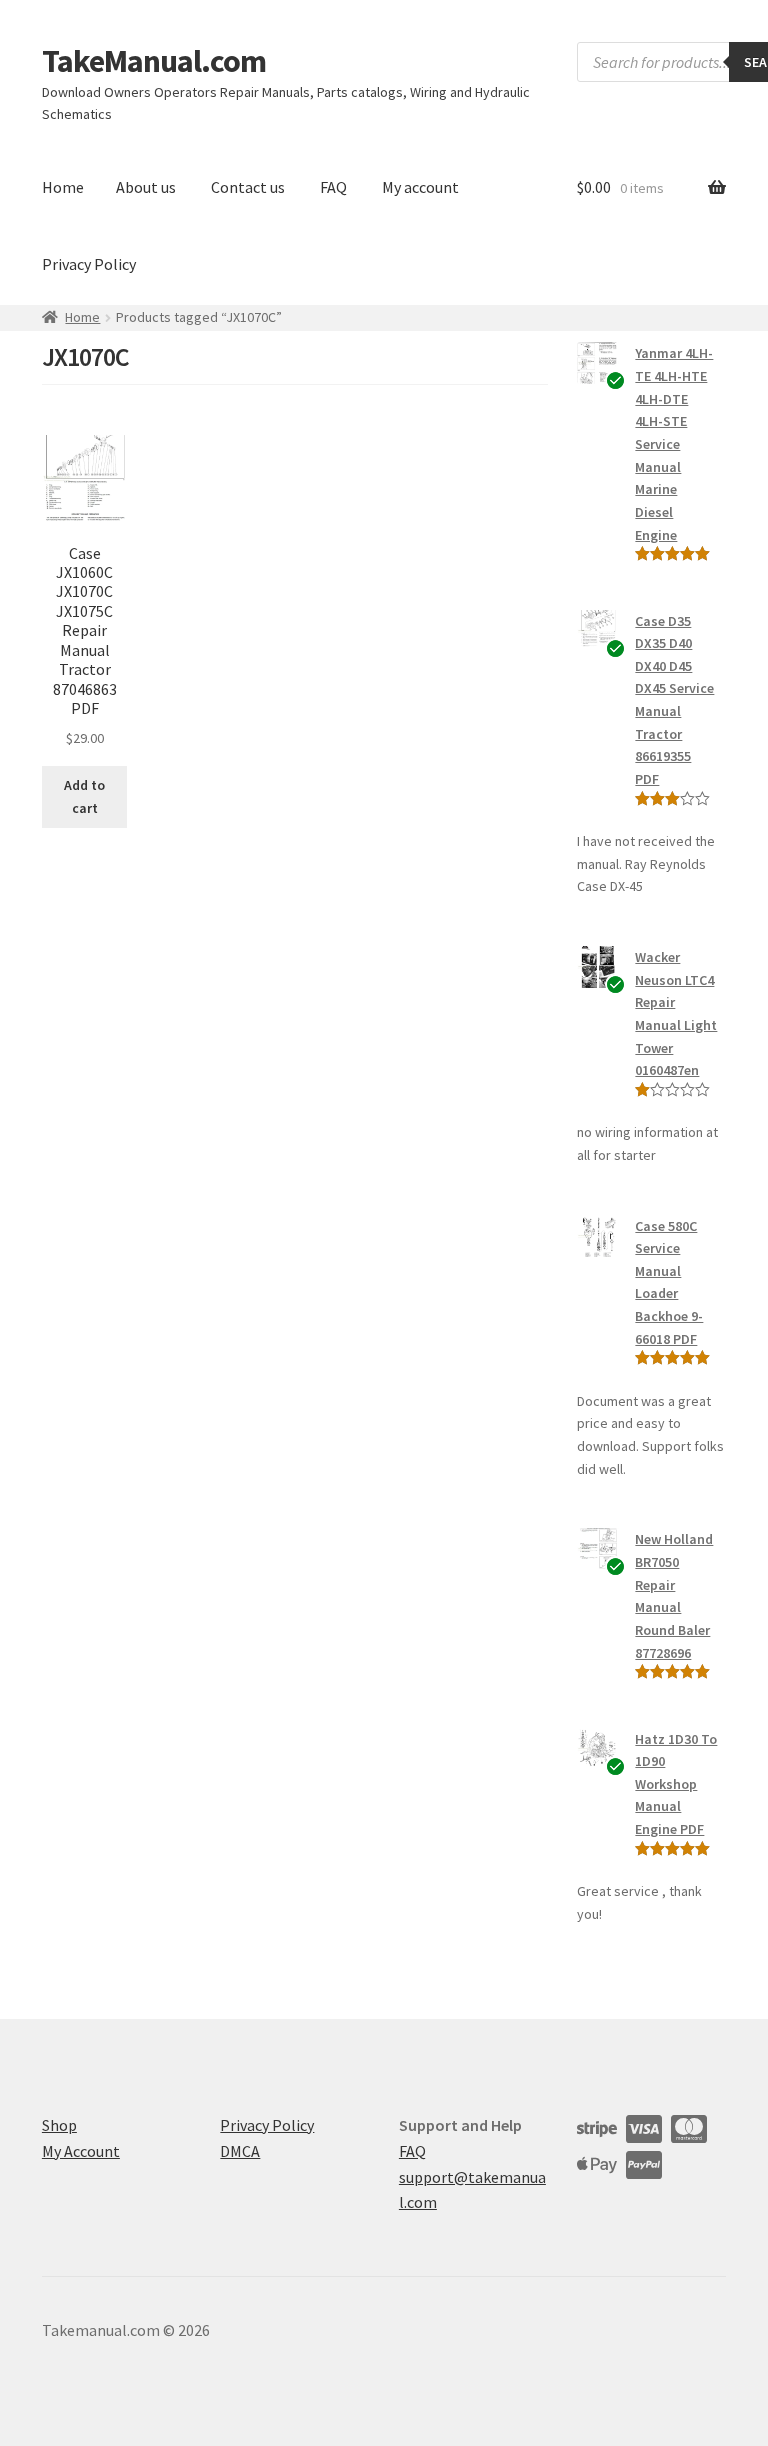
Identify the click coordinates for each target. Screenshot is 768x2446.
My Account (81, 2151)
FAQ (333, 187)
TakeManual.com (154, 61)
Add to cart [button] (84, 796)
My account (420, 187)
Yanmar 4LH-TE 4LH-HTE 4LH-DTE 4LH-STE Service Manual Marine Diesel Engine (674, 443)
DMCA (240, 2151)
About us (146, 187)
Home (63, 187)
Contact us (248, 187)
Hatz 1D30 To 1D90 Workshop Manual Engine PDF (676, 1784)
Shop (59, 2125)
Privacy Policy (89, 264)
